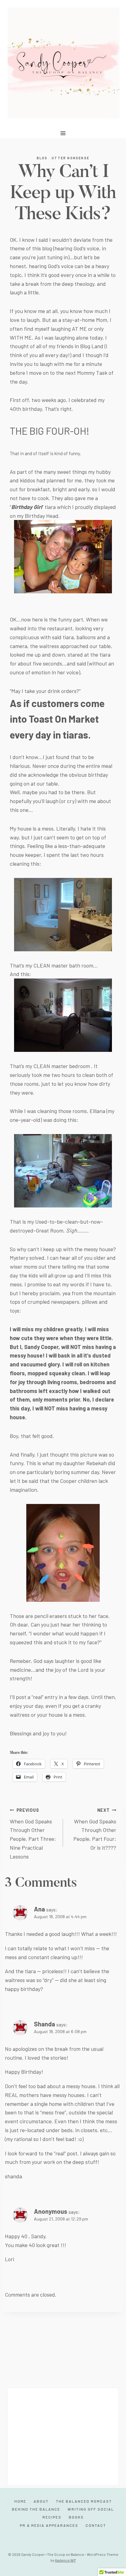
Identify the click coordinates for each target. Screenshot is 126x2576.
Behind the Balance (36, 2509)
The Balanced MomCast (84, 2501)
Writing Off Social (91, 2509)
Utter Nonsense (70, 158)
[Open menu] (63, 133)
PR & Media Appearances (49, 2525)
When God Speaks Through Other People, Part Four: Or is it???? (95, 1829)
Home (20, 2501)
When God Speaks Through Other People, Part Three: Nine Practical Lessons (33, 1834)
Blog (42, 158)
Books (76, 2517)
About (41, 2501)
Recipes (52, 2517)
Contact (96, 2525)
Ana (39, 1909)
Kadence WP (65, 2560)
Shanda (44, 2024)
